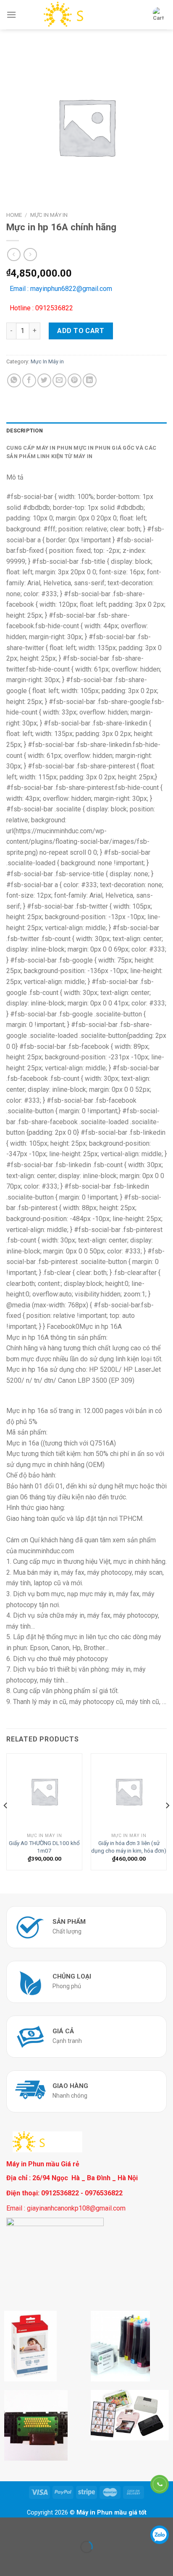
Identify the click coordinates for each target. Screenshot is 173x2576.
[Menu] (11, 15)
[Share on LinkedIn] (90, 380)
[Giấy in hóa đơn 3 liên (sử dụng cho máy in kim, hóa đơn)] (129, 1791)
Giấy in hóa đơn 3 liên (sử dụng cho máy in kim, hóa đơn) (129, 1847)
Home (14, 215)
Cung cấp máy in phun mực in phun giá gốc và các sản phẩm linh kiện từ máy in (81, 452)
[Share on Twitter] (44, 380)
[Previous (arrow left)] (8, 2561)
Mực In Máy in (49, 215)
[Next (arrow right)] (33, 2561)
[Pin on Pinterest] (75, 380)
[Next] (167, 1823)
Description (25, 431)
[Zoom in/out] (33, 2526)
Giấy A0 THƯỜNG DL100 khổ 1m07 (44, 1847)
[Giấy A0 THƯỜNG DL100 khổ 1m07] (44, 1791)
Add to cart (81, 331)
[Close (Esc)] (8, 2526)
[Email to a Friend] (59, 380)
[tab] (86, 431)
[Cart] (158, 15)
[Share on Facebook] (29, 380)
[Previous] (6, 1823)
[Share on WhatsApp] (14, 380)
